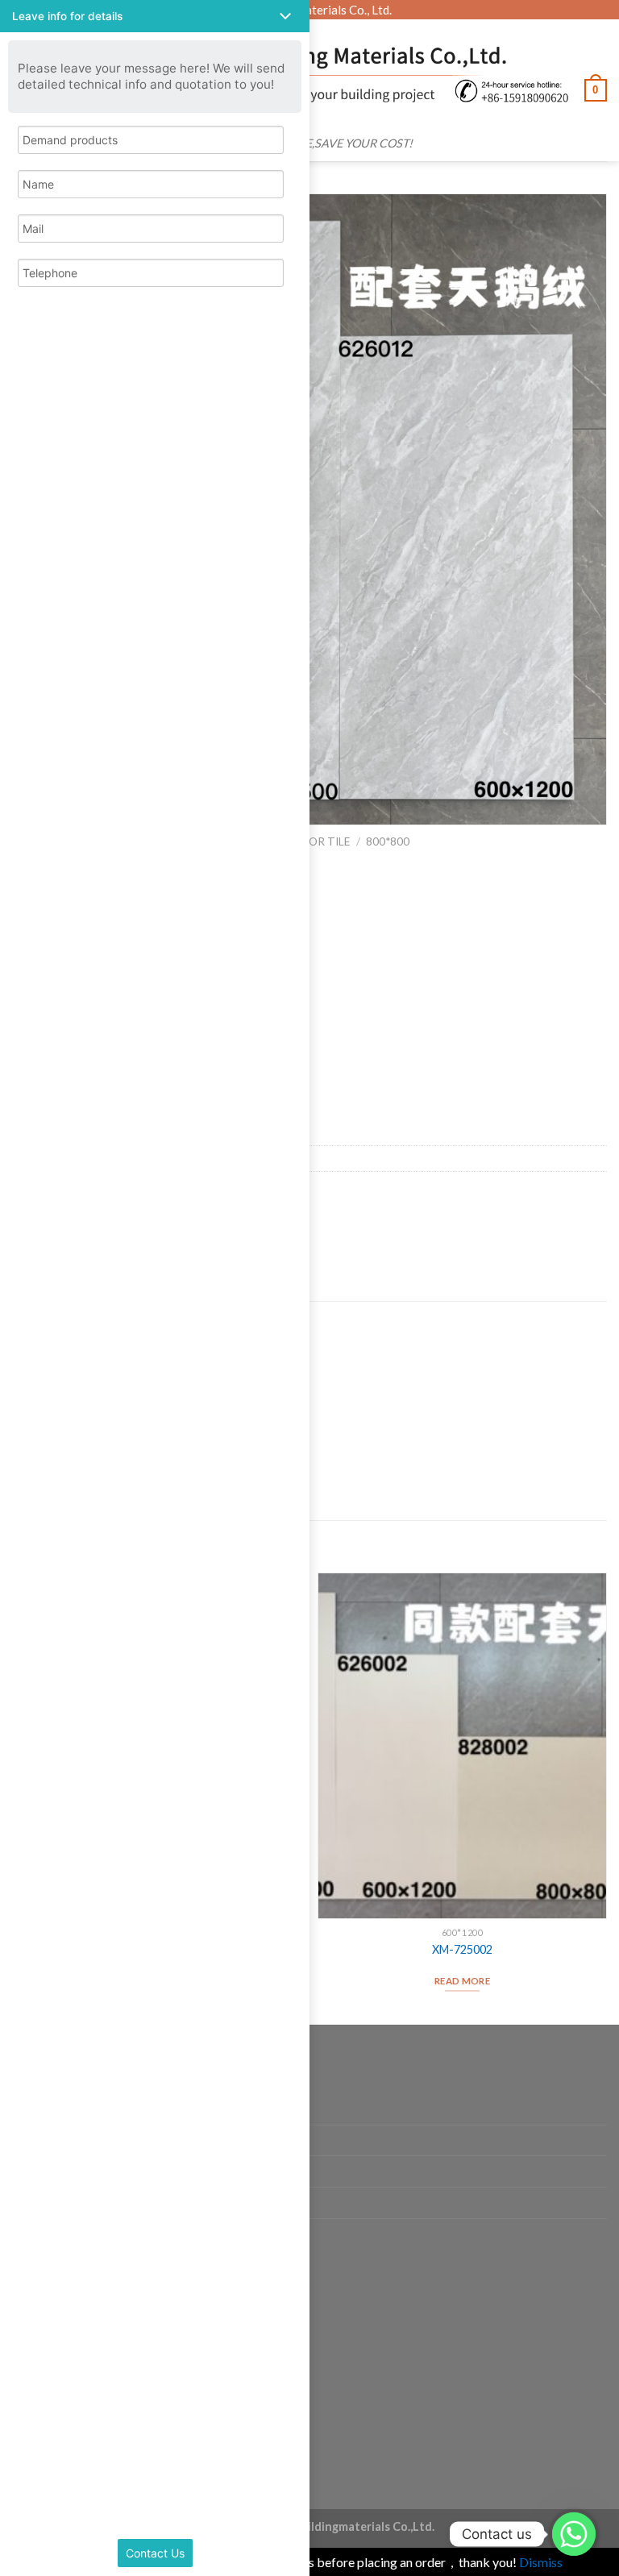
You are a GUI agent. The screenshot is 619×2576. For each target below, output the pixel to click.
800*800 (388, 841)
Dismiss (541, 2562)
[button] (155, 16)
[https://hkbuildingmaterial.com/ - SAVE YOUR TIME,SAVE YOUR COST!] (317, 74)
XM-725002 (462, 1949)
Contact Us (155, 2553)
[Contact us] (574, 2534)
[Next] (606, 1797)
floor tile (320, 841)
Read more (462, 1981)
